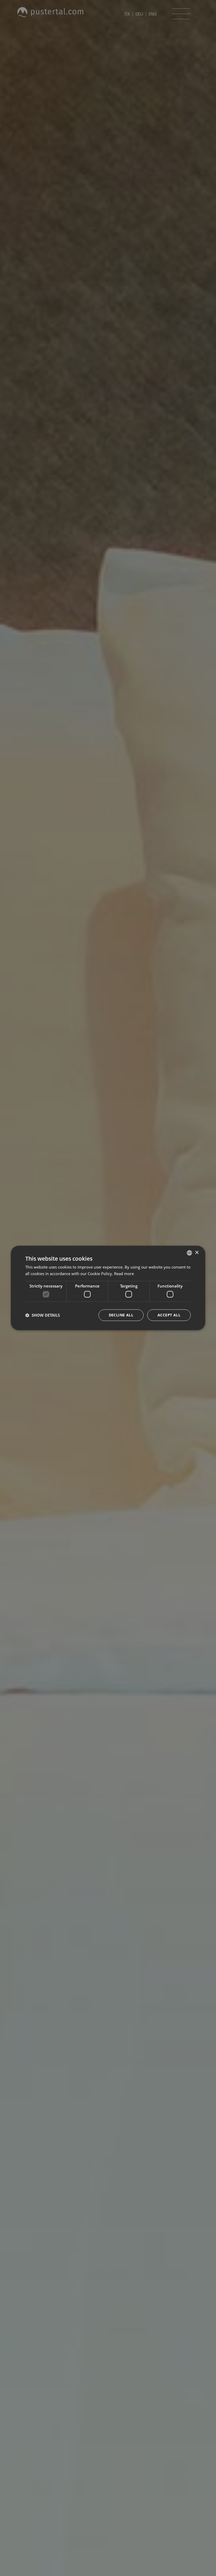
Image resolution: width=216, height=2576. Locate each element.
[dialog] (108, 1288)
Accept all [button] (169, 1315)
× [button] (197, 1253)
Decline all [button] (121, 1315)
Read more (124, 1274)
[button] (43, 1315)
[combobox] (189, 1253)
